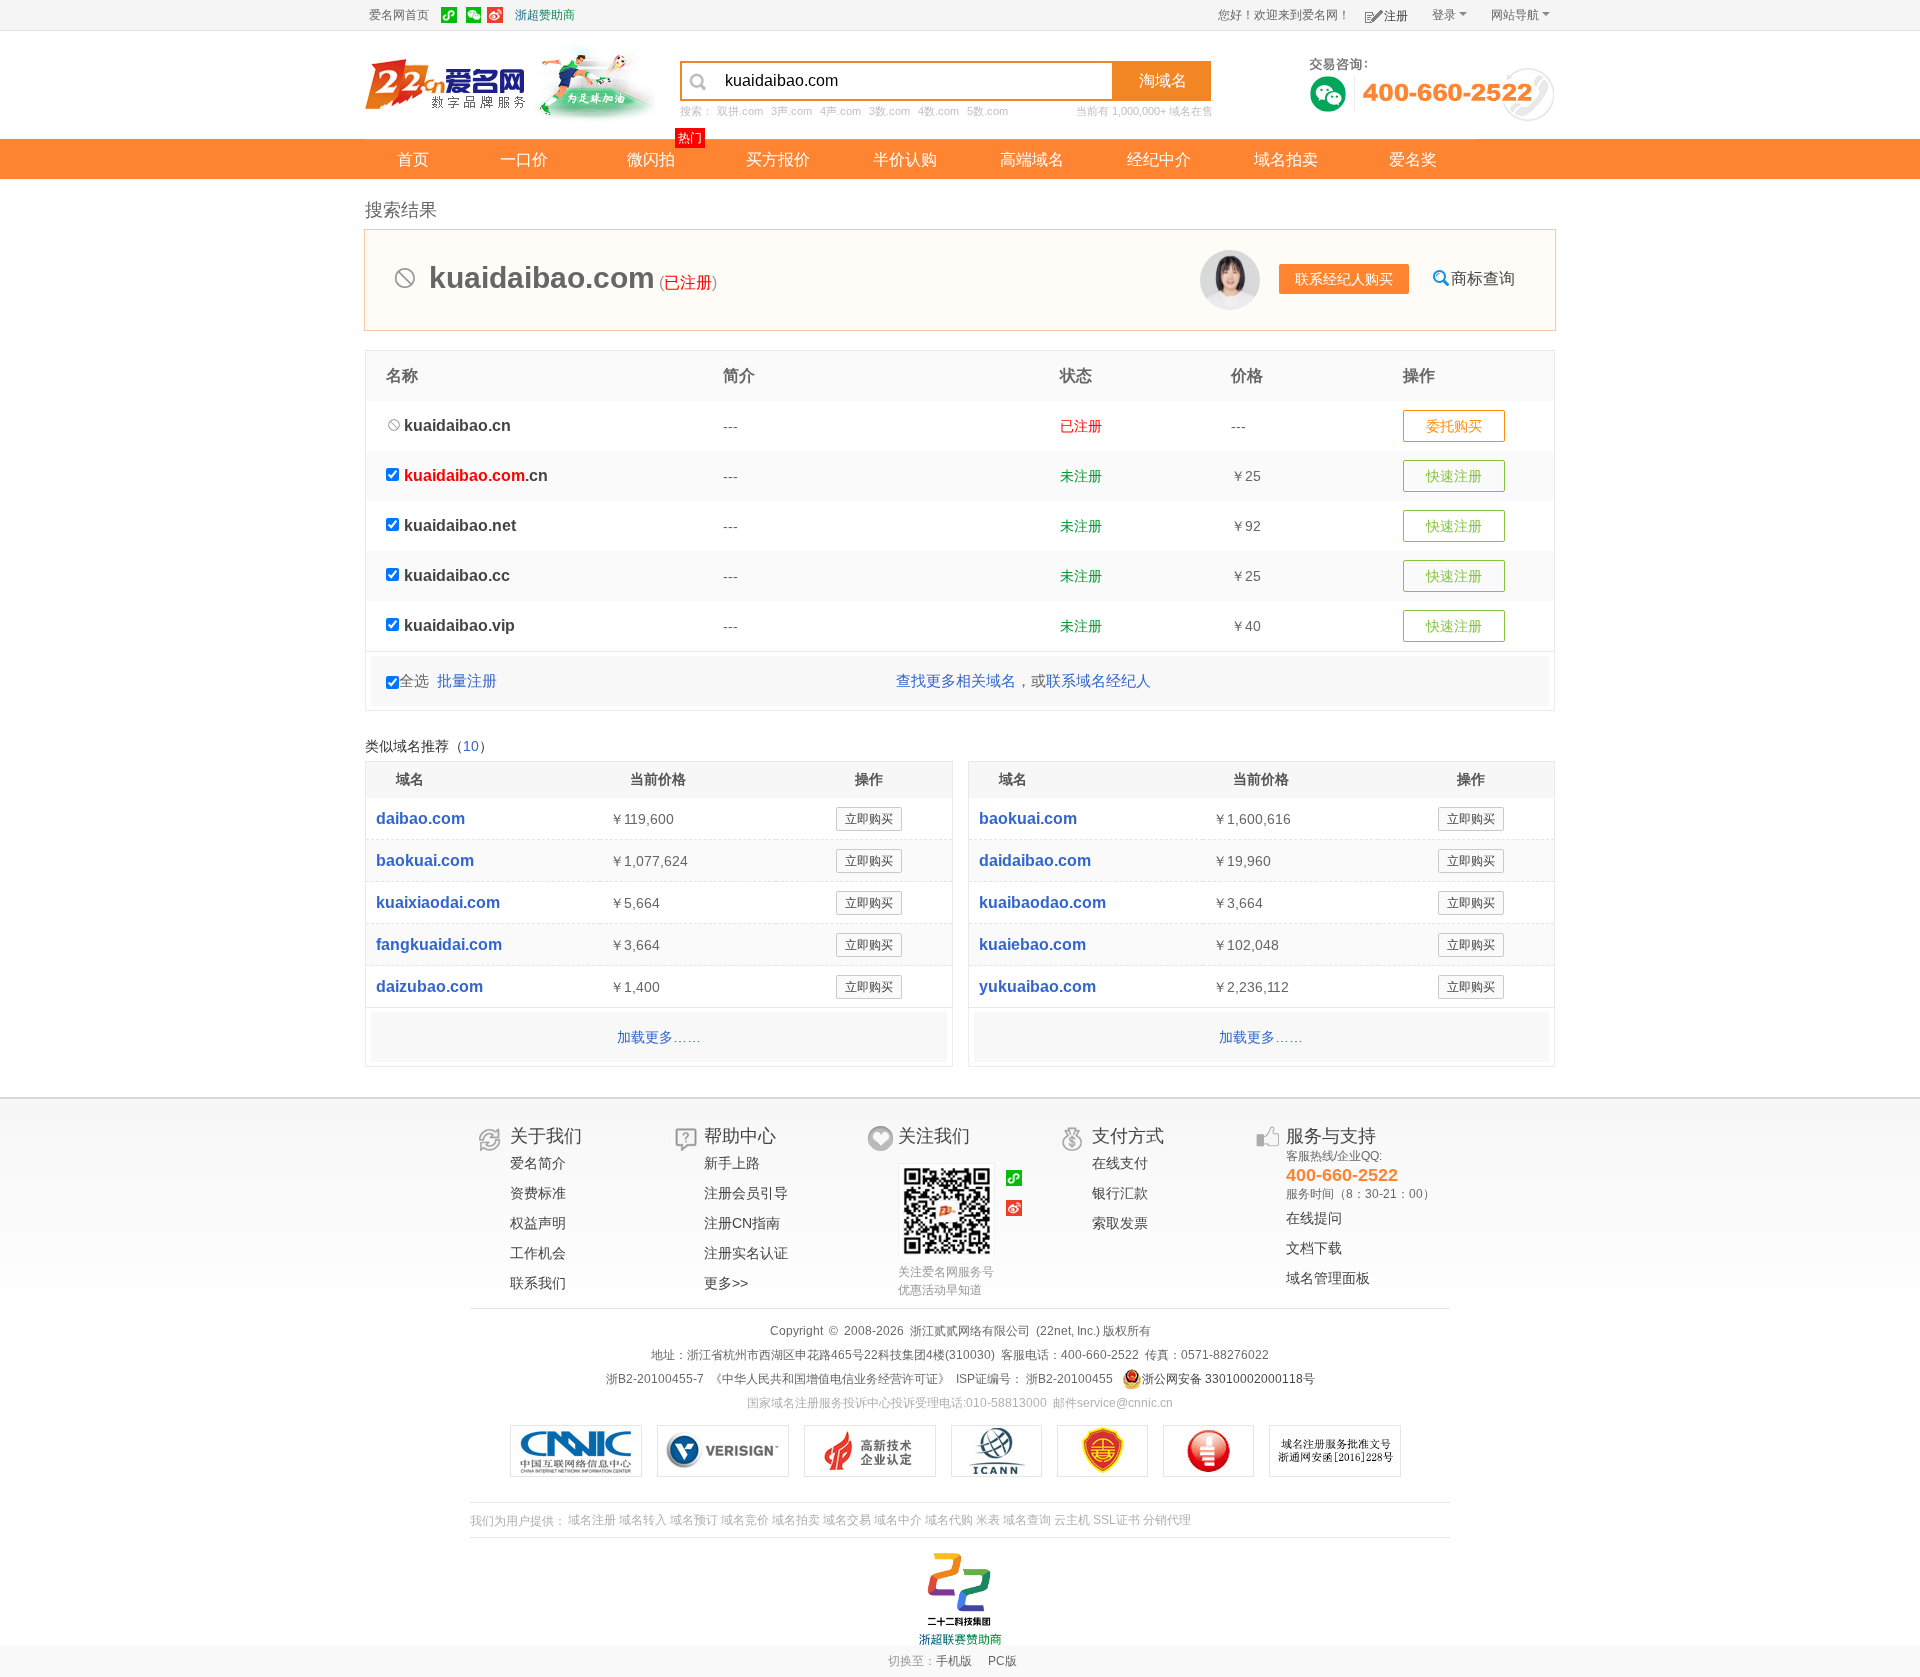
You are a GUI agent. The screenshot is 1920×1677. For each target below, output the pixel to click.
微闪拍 (651, 159)
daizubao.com (429, 986)
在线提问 (1314, 1218)
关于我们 (546, 1136)
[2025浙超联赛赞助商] (960, 1599)
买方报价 (778, 159)
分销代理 (1167, 1520)
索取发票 (1120, 1223)
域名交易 (847, 1520)
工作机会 (538, 1253)
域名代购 (949, 1520)
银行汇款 (1120, 1193)
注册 (1396, 16)
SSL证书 (1116, 1520)
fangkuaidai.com (439, 944)
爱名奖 (1413, 159)
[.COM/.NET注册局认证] (730, 1451)
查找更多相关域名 (956, 680)
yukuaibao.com (1037, 986)
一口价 (524, 159)
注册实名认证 (746, 1253)
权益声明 (538, 1223)
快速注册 (1454, 476)
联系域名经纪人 (1098, 680)
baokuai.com (425, 860)
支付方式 (1128, 1136)
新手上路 (732, 1163)
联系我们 (538, 1283)
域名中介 (898, 1520)
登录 (1444, 15)
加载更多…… (659, 1037)
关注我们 (934, 1136)
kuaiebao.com (1032, 944)
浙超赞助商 (545, 15)
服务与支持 (1331, 1136)
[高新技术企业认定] (877, 1451)
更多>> (726, 1283)
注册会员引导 (746, 1193)
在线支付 (1120, 1163)
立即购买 (869, 819)
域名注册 (592, 1520)
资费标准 (538, 1193)
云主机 (1072, 1520)
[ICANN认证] (1004, 1451)
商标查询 (1483, 278)
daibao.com (420, 818)
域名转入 (643, 1520)
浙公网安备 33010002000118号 (1228, 1379)
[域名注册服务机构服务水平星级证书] (1218, 1451)
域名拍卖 (1286, 159)
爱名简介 (538, 1163)
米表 (988, 1520)
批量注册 (467, 680)
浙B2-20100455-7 (655, 1379)
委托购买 (1454, 426)
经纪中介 (1159, 159)
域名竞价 (745, 1520)
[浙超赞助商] (595, 83)
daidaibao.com (1035, 860)
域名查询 (1027, 1520)
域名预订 (694, 1520)
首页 (413, 159)
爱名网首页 (399, 15)
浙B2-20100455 (1068, 1379)
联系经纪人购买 (1344, 279)
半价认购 (905, 159)
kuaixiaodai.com (438, 902)
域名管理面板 (1328, 1278)
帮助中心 (740, 1136)
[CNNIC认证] (583, 1451)
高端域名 (1032, 159)
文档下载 (1314, 1248)
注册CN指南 (742, 1223)
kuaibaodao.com (1042, 902)
